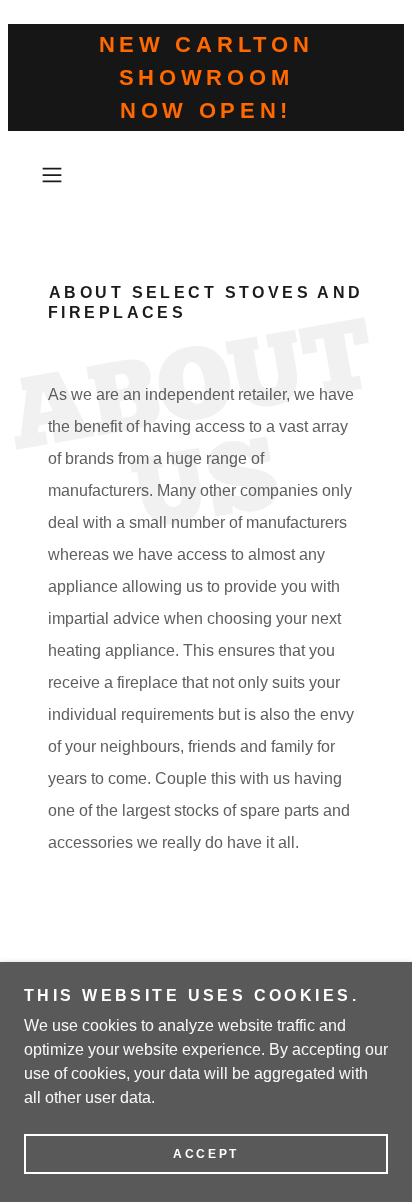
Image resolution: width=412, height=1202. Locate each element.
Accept (205, 1154)
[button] (58, 175)
